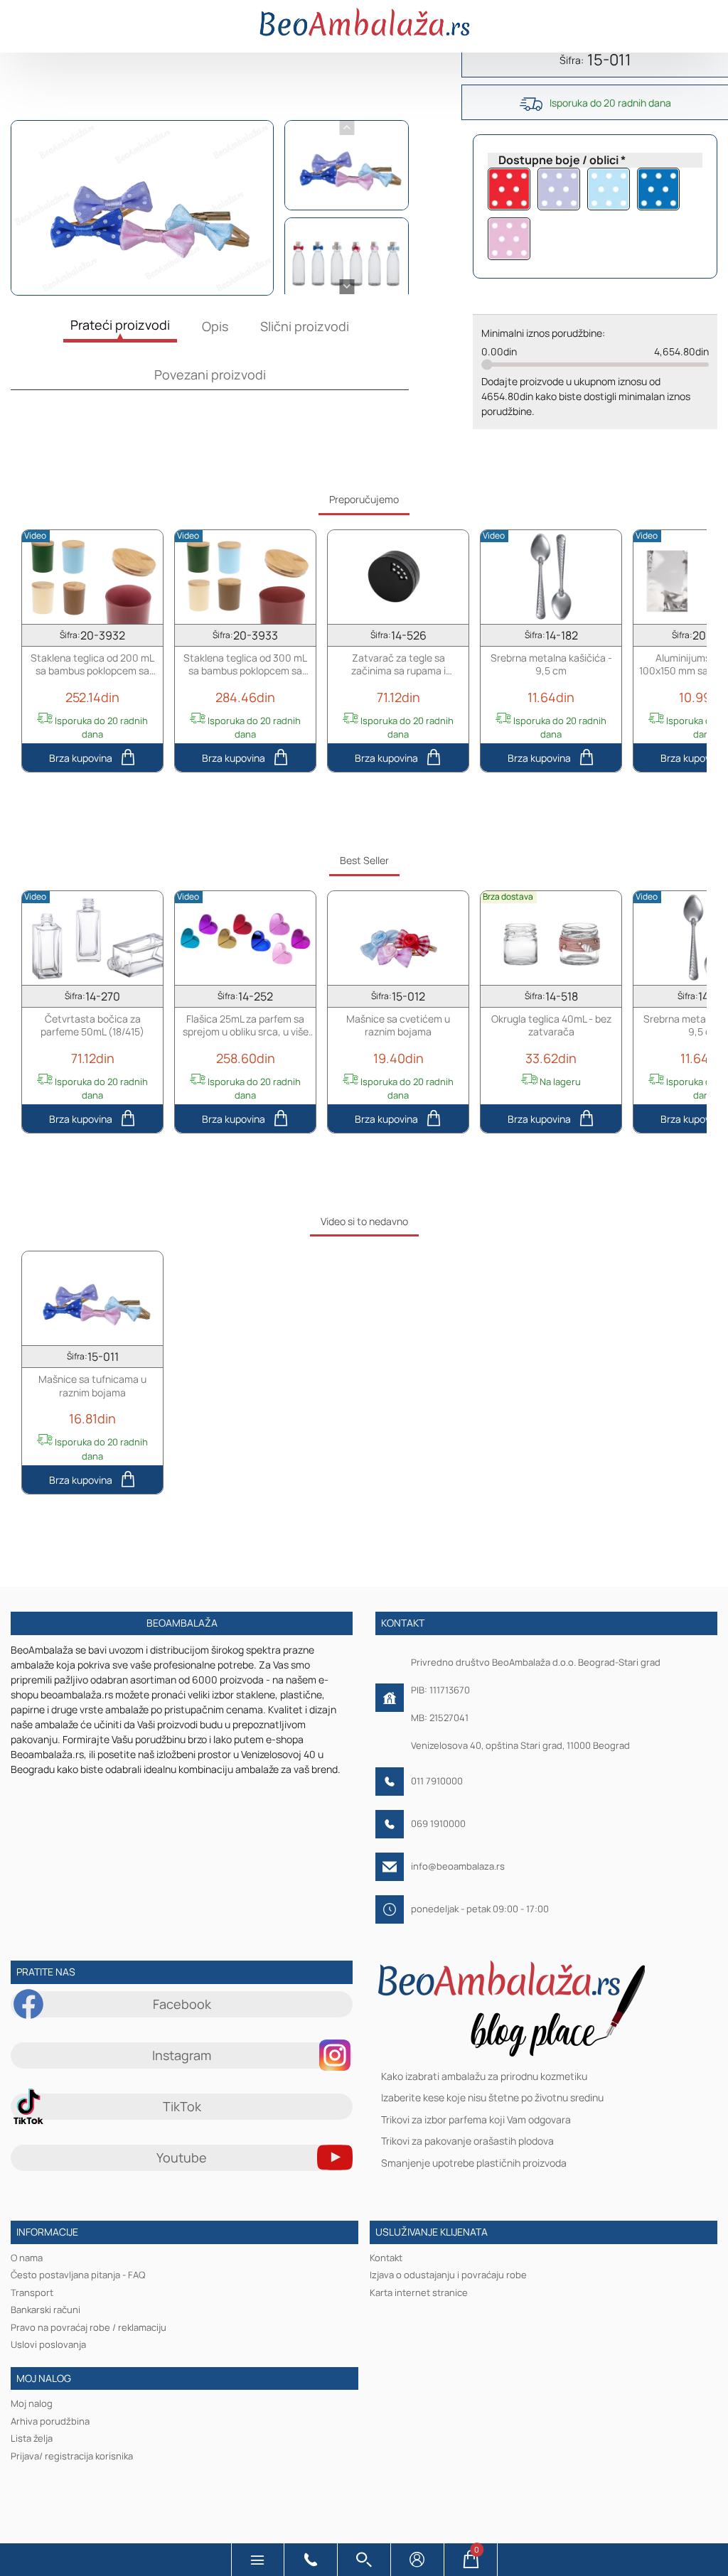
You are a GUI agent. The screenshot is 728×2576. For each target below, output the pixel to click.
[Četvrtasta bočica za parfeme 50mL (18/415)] (92, 937)
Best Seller (364, 860)
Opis (215, 326)
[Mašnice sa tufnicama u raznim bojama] (92, 1298)
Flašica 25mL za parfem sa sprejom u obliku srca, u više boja (246, 1025)
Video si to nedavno (364, 1221)
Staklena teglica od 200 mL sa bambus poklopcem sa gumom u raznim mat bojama (93, 664)
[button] (258, 2560)
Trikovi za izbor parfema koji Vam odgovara (476, 2119)
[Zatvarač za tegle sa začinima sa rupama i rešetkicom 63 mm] (398, 576)
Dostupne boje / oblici (558, 160)
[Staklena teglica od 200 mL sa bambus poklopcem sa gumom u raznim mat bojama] (92, 576)
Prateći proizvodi (120, 325)
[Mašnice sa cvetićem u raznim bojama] (398, 937)
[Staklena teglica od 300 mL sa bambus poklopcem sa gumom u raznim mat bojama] (245, 576)
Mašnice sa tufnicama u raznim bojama (92, 1386)
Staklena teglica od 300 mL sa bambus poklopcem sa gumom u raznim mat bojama (246, 664)
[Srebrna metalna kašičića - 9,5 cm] (551, 576)
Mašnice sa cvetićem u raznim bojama (398, 1025)
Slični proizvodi (305, 326)
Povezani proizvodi (210, 374)
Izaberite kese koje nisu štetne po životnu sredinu (492, 2097)
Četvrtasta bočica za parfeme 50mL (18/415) (92, 1025)
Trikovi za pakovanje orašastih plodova (467, 2141)
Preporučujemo (364, 499)
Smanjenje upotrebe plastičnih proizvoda (474, 2162)
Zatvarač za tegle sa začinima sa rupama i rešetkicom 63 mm (398, 664)
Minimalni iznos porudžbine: (543, 333)
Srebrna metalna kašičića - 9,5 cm (551, 664)
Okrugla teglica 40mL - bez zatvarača (551, 1025)
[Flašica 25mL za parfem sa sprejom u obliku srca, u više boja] (245, 937)
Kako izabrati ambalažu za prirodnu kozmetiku (484, 2076)
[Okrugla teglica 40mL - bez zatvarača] (551, 937)
